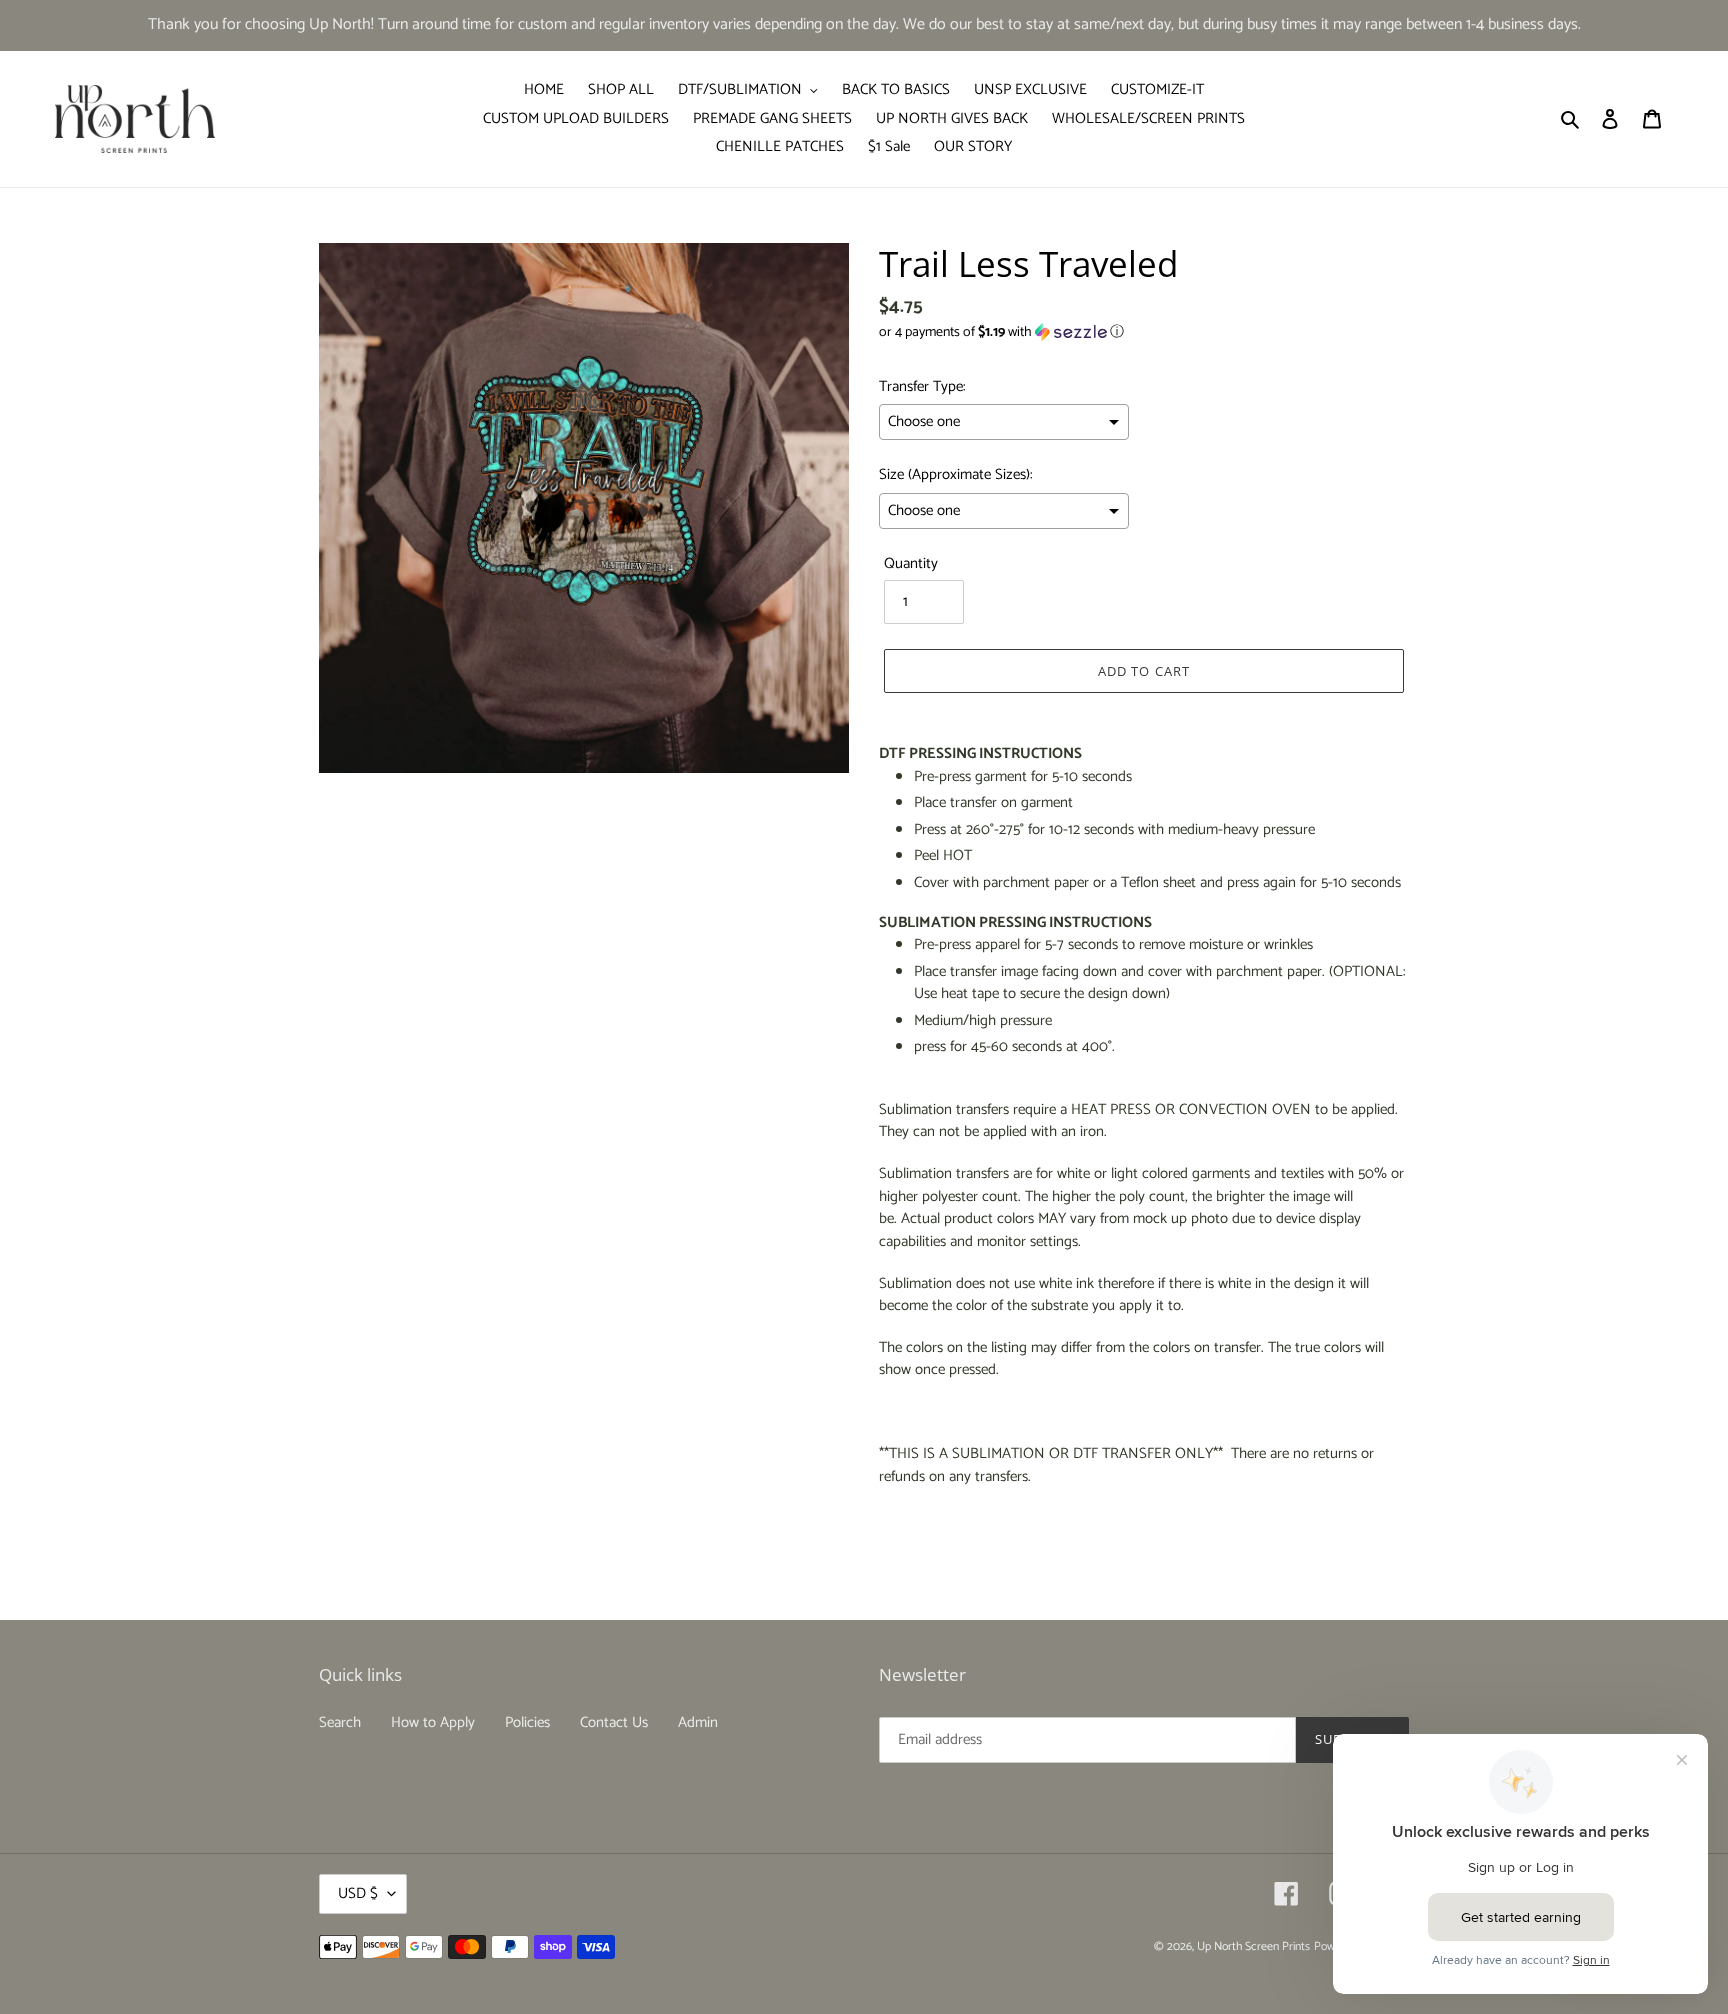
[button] (1001, 332)
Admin (698, 1722)
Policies (527, 1722)
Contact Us (614, 1722)
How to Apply (433, 1722)
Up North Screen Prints (1253, 1946)
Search (340, 1722)
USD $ (358, 1893)
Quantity (911, 564)
